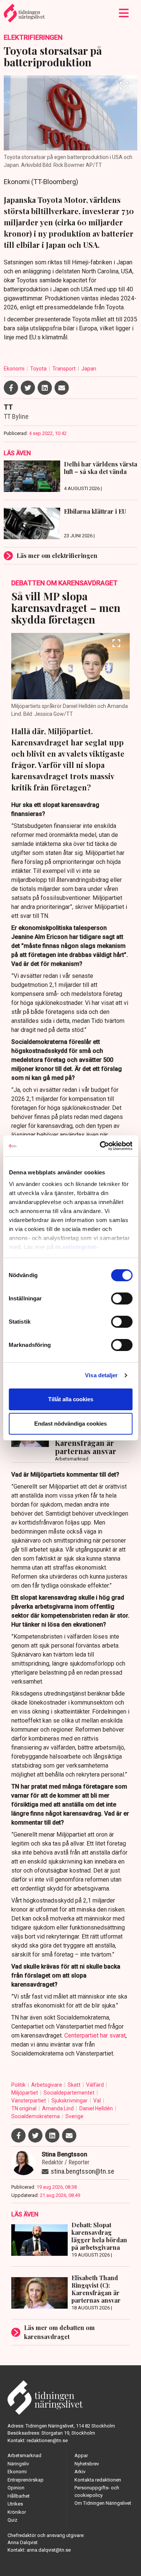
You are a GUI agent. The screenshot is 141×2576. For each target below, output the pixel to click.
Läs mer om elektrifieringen (57, 556)
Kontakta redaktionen (98, 2480)
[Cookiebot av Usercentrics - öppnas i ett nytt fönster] (100, 1146)
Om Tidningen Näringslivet (103, 2503)
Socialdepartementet (70, 2093)
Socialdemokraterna (36, 2116)
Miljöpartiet (25, 2093)
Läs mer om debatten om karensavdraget (59, 2332)
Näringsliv (18, 2464)
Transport (64, 369)
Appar (81, 2455)
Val (98, 2101)
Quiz (12, 2520)
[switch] (122, 1298)
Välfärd (96, 2085)
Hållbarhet (19, 2496)
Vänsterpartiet (29, 2101)
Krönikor (17, 2512)
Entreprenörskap (26, 2480)
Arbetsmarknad (24, 2455)
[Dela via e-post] (62, 388)
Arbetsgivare (47, 2085)
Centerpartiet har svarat (95, 2035)
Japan (89, 369)
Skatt (75, 2085)
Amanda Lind (58, 2108)
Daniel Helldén (97, 2108)
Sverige (74, 2116)
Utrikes (15, 2504)
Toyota (39, 369)
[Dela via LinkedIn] (45, 388)
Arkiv (80, 2472)
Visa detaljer (101, 1375)
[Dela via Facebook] (11, 388)
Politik (19, 2085)
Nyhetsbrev (87, 2464)
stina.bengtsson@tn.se (83, 2171)
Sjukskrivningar (70, 2101)
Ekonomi (15, 369)
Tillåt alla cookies (71, 1399)
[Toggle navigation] (124, 13)
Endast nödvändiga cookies (70, 1424)
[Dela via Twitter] (28, 388)
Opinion (16, 2488)
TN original (24, 2108)
